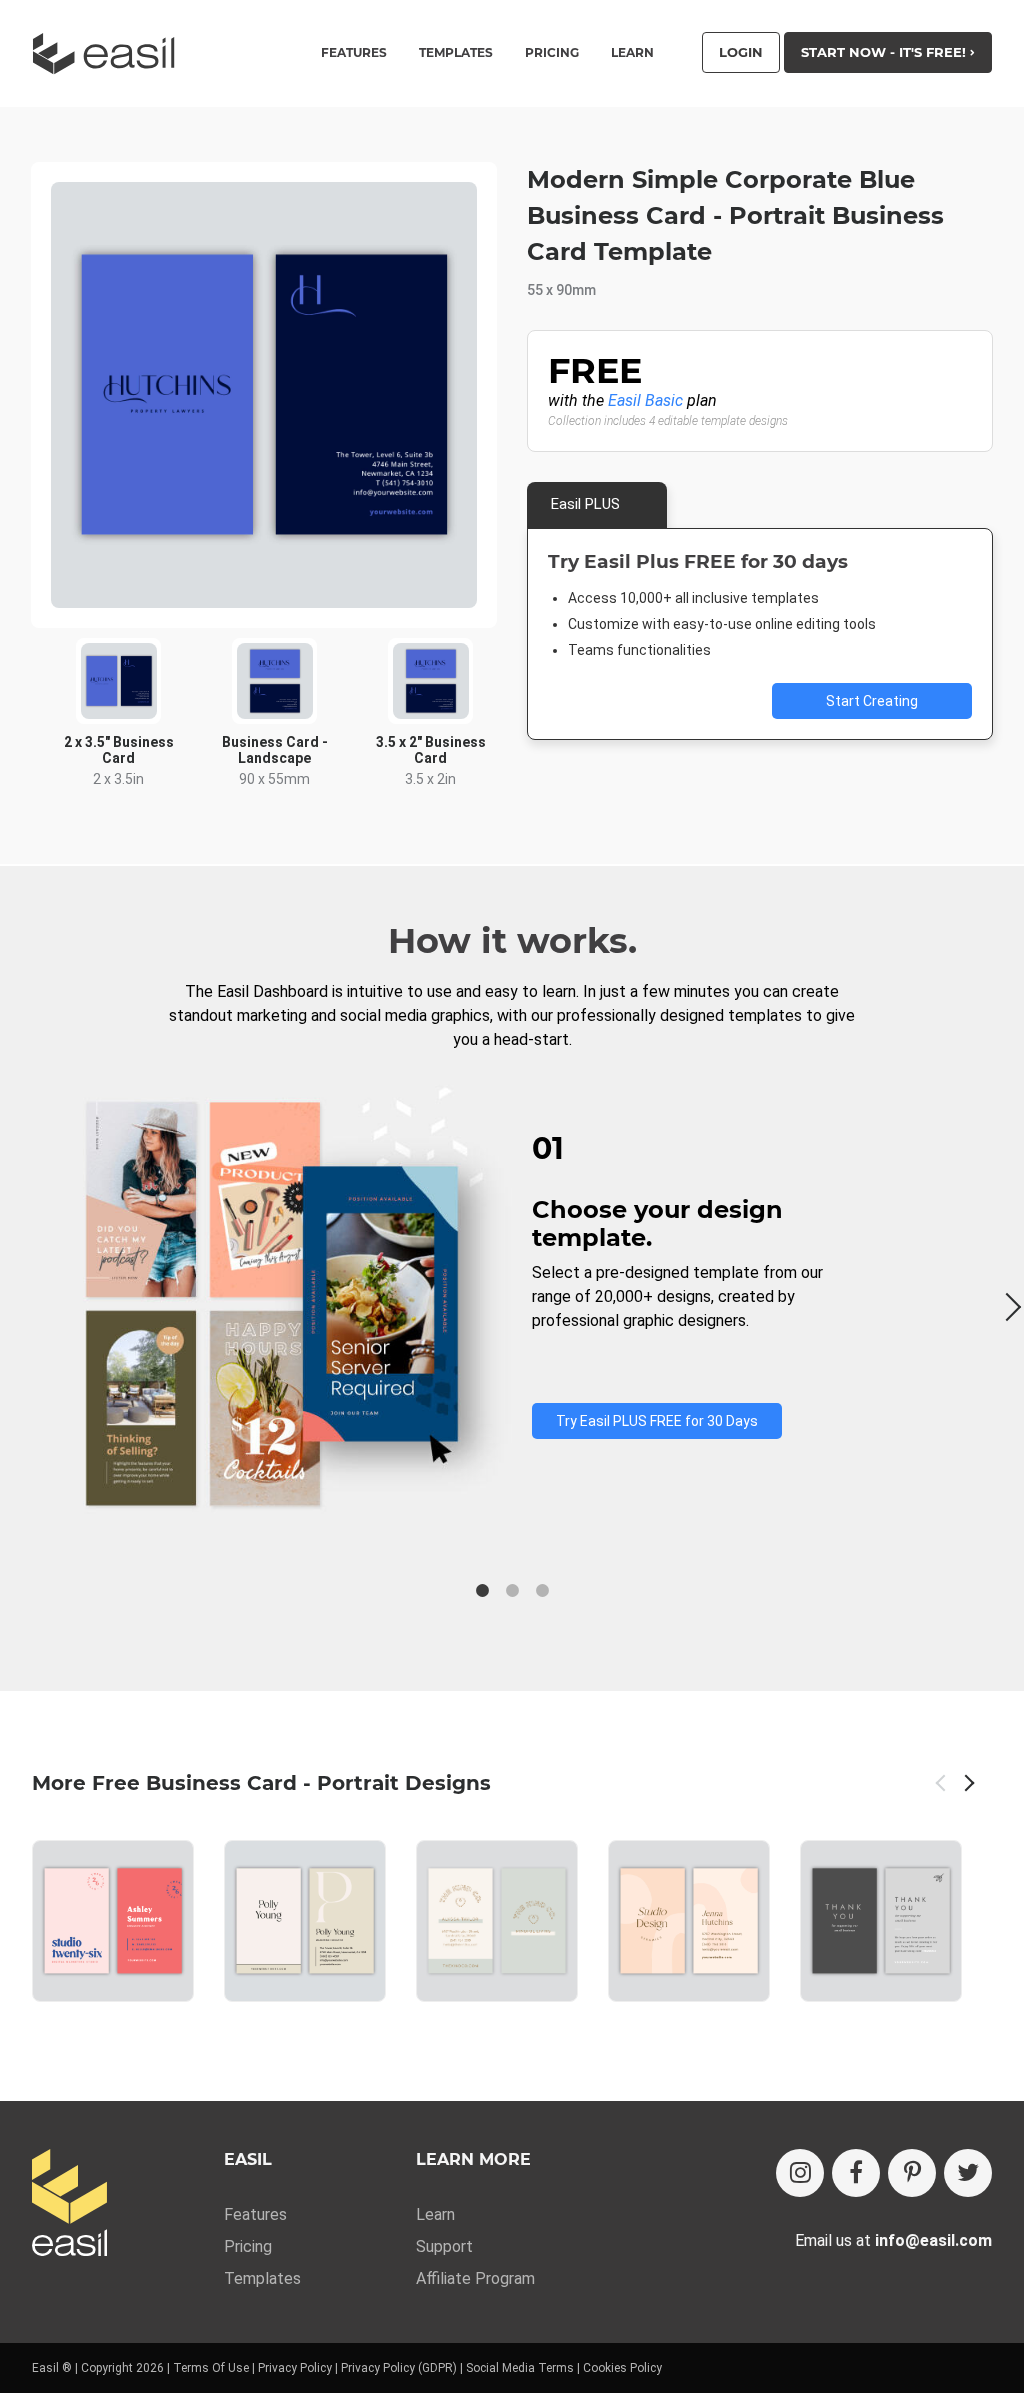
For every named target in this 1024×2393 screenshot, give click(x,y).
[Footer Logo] (69, 2204)
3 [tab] (542, 1591)
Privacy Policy (295, 2368)
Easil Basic (645, 400)
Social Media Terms (520, 2368)
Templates (262, 2278)
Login (741, 52)
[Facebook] (856, 2173)
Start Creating (872, 701)
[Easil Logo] (110, 53)
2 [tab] (512, 1591)
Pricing (552, 53)
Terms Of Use (211, 2368)
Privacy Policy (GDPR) (399, 2368)
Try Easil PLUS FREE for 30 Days (657, 1421)
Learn (632, 53)
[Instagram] (800, 2173)
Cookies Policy (622, 2368)
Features (255, 2214)
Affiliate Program (475, 2278)
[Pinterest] (912, 2173)
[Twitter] (968, 2173)
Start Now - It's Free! (885, 52)
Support (444, 2246)
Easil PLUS (585, 504)
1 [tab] (482, 1591)
